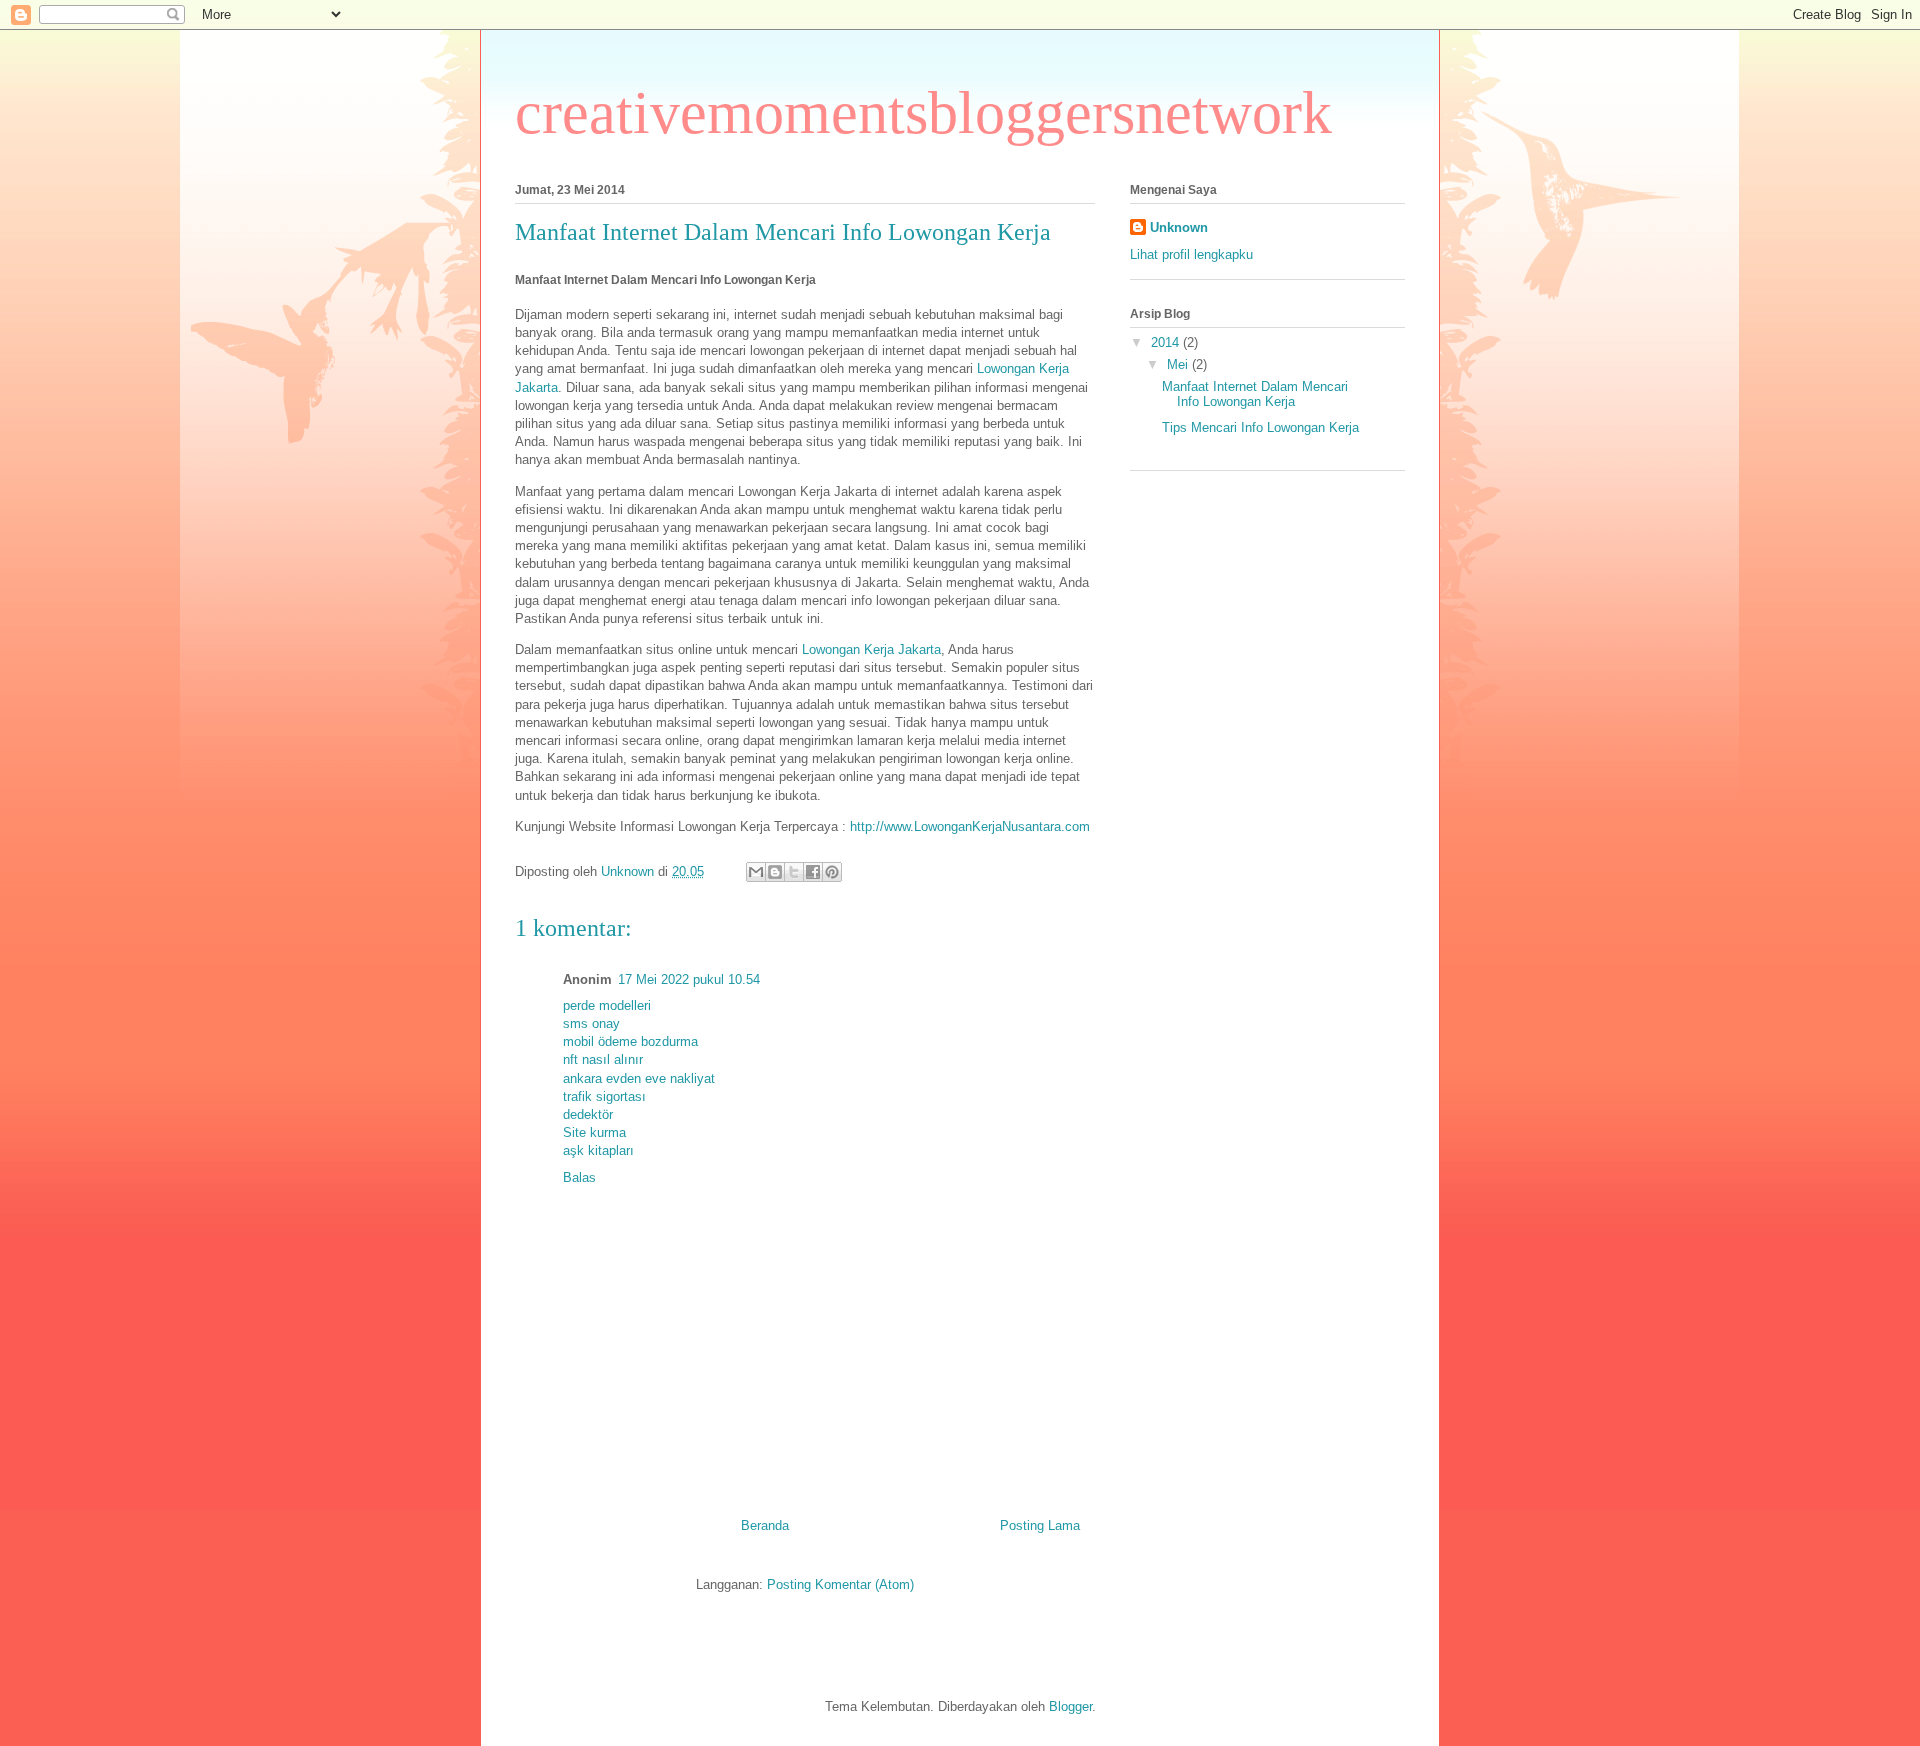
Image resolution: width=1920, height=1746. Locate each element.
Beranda (765, 1525)
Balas (579, 1177)
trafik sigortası (604, 1096)
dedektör (588, 1114)
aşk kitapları (598, 1150)
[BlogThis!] (775, 872)
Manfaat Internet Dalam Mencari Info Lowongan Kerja (1255, 394)
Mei (1179, 364)
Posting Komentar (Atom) (840, 1584)
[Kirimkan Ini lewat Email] (756, 872)
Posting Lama (1040, 1525)
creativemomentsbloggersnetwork (923, 113)
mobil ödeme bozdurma (630, 1041)
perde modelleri (607, 1005)
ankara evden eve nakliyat (639, 1078)
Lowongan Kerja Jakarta (871, 649)
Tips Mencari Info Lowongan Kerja (1260, 427)
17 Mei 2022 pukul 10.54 (689, 979)
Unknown (1179, 227)
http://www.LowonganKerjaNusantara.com (970, 826)
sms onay (591, 1023)
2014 (1167, 342)
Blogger (1070, 1706)
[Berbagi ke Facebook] (813, 872)
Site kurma (594, 1132)
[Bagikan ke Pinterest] (832, 872)
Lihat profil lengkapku (1191, 254)
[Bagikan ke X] (794, 872)
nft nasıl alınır (603, 1059)
